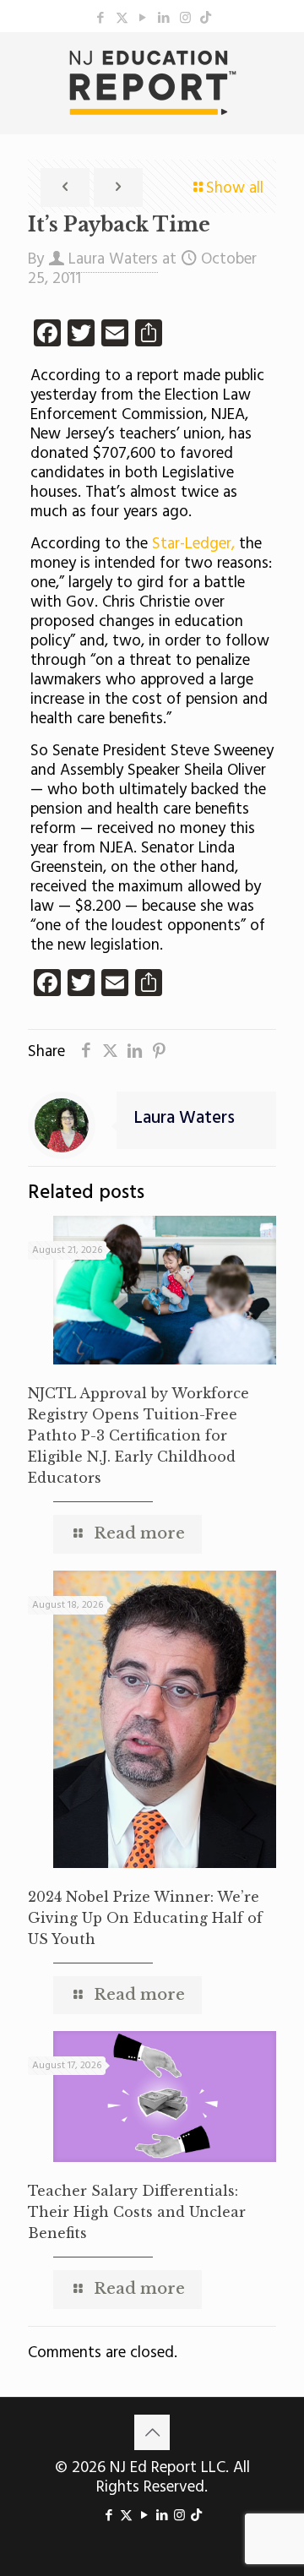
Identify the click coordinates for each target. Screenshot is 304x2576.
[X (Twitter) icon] (122, 19)
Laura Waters (113, 259)
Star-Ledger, (193, 544)
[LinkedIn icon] (164, 19)
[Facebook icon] (101, 19)
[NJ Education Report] (152, 83)
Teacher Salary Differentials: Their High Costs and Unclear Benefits (137, 2212)
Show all (235, 188)
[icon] (206, 19)
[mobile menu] (281, 66)
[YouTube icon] (143, 19)
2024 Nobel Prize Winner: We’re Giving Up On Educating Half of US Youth (145, 1918)
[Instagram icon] (185, 19)
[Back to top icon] (152, 2432)
